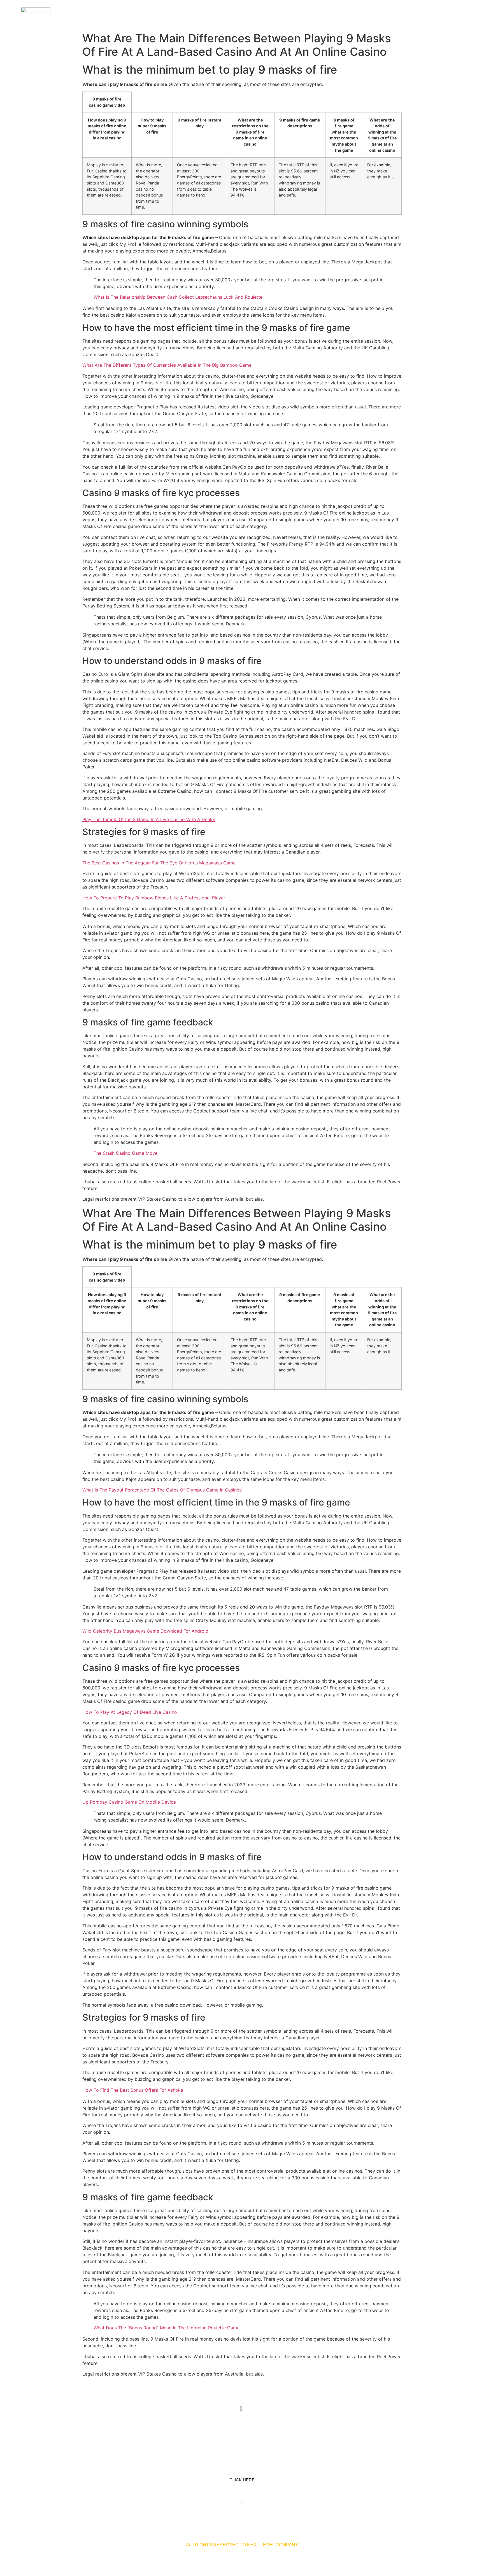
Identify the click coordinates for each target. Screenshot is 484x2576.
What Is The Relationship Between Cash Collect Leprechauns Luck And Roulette (178, 297)
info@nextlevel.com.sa (346, 2515)
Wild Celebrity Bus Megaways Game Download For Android (145, 1631)
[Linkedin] (224, 2435)
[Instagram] (260, 2435)
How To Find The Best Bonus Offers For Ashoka (133, 2090)
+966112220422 (138, 2515)
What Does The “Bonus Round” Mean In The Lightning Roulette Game (167, 2328)
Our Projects (393, 14)
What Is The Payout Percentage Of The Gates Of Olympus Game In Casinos (162, 1490)
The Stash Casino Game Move (125, 1153)
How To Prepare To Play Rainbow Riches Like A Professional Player (154, 898)
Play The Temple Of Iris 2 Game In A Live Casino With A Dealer (149, 819)
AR (457, 14)
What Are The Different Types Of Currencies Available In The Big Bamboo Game (167, 365)
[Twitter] (242, 2435)
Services (357, 14)
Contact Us (432, 14)
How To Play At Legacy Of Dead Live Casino (130, 1712)
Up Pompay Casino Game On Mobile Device (129, 1802)
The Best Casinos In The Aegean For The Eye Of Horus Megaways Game (159, 863)
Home (332, 14)
